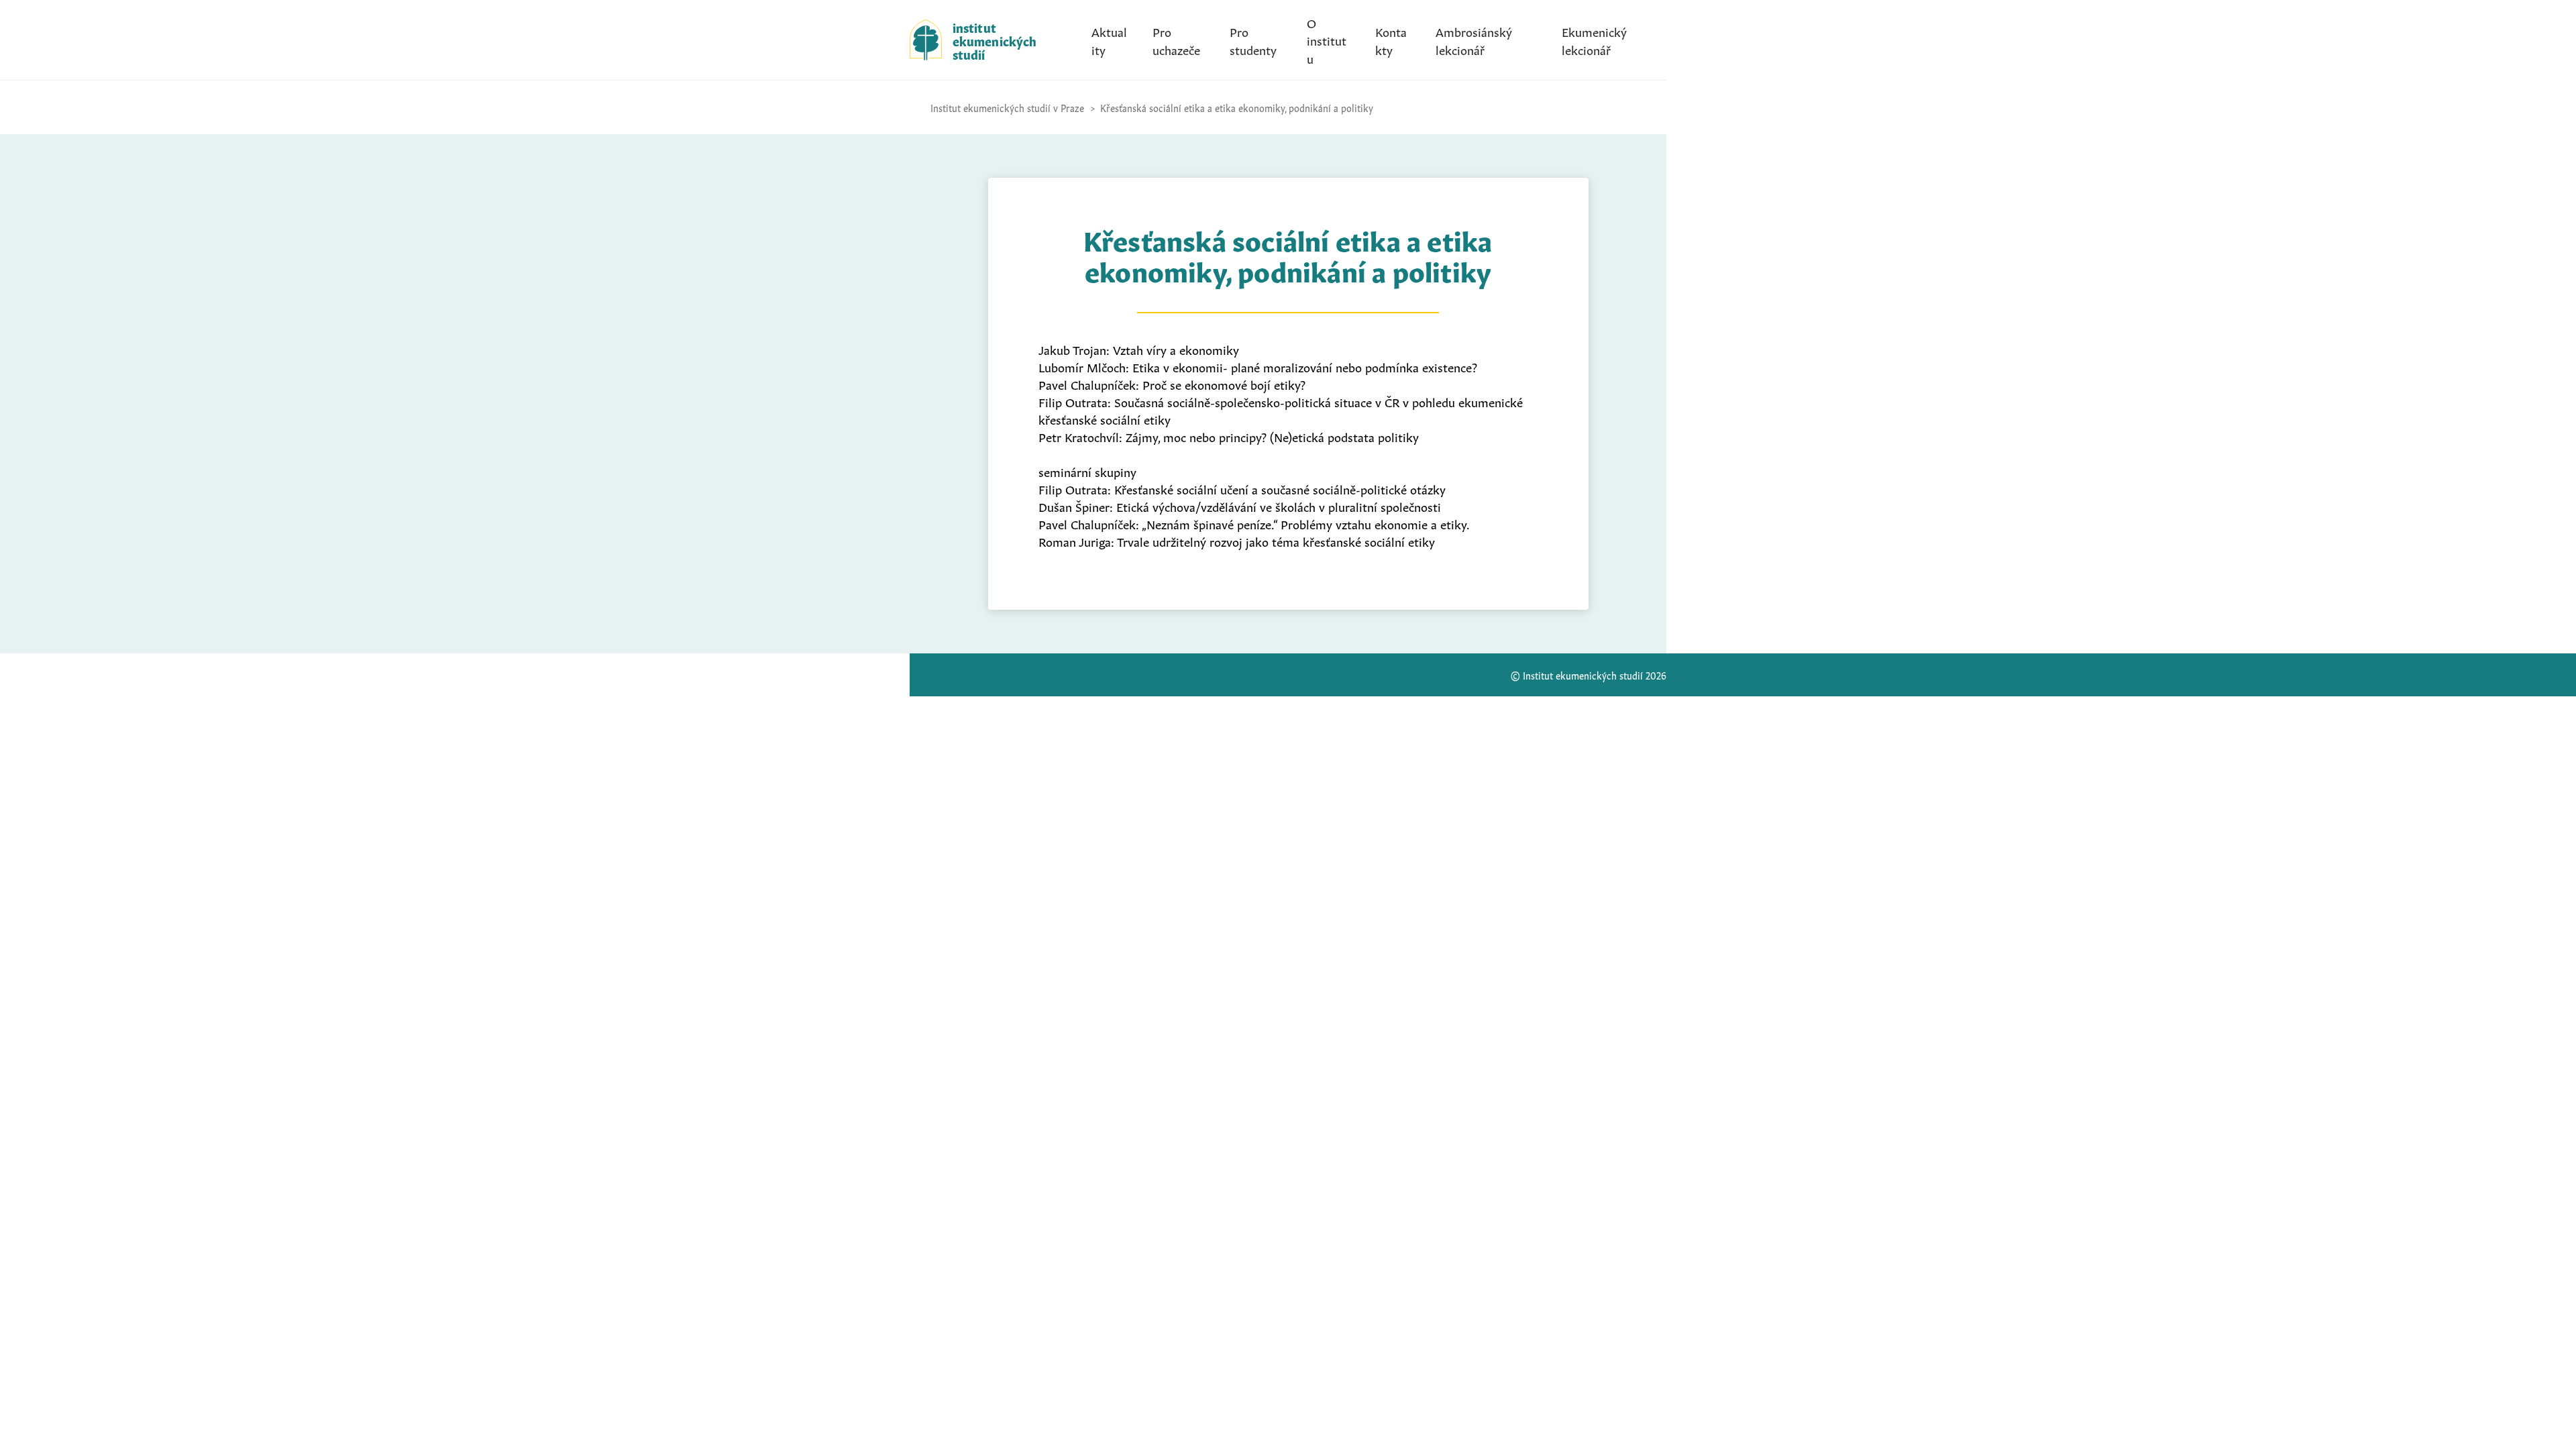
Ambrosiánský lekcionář (1474, 40)
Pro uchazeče (1176, 40)
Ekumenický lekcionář (1594, 40)
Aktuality (1109, 40)
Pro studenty (1253, 40)
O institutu (1327, 40)
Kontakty (1391, 40)
